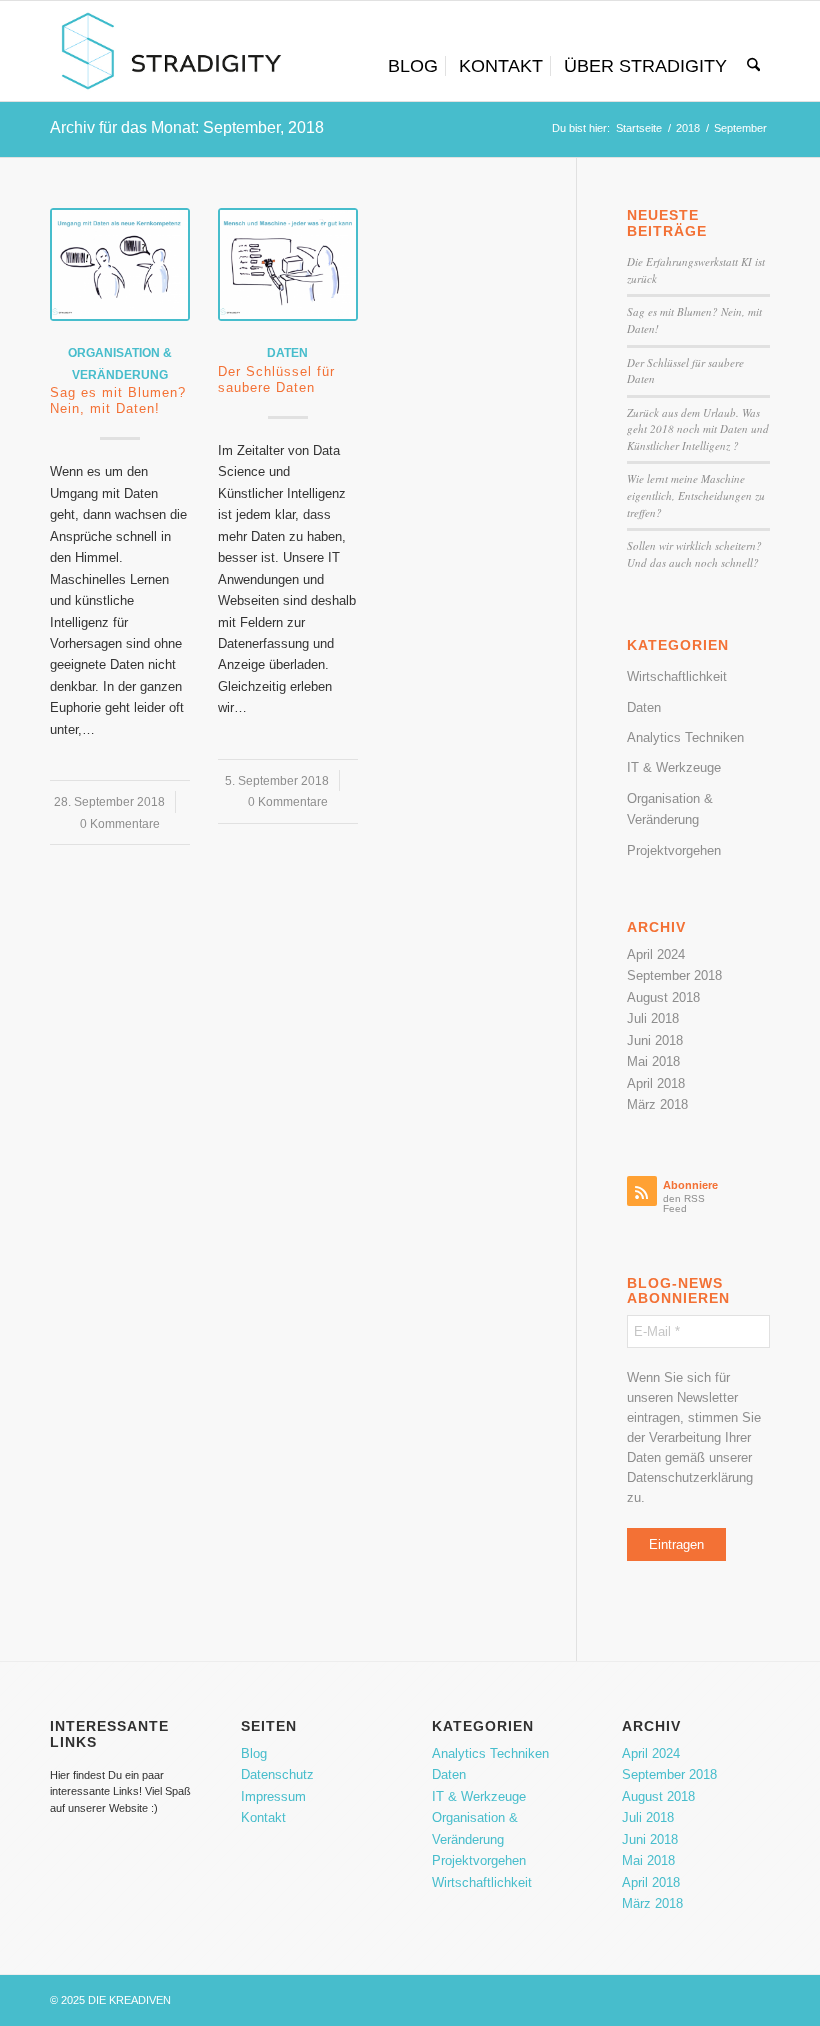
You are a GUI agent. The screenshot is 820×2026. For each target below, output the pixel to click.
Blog (254, 1753)
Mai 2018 (653, 1061)
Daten (287, 352)
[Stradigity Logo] (171, 51)
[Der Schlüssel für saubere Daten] (288, 265)
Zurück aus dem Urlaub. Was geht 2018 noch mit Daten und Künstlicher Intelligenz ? (698, 429)
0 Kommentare (120, 823)
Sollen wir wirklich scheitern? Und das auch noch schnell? (694, 554)
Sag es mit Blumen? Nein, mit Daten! (118, 400)
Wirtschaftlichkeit (677, 676)
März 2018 (657, 1104)
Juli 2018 (653, 1018)
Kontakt (263, 1817)
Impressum (273, 1796)
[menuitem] (413, 66)
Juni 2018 (655, 1040)
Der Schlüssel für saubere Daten (276, 379)
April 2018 (656, 1083)
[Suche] (753, 66)
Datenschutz (277, 1774)
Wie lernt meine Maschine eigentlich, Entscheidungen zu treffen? (696, 495)
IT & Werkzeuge (674, 767)
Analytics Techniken (685, 737)
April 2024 (656, 954)
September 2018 (674, 975)
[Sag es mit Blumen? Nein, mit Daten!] (120, 265)
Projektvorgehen (674, 850)
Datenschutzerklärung (690, 1477)
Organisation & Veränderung (670, 809)
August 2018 (663, 997)
